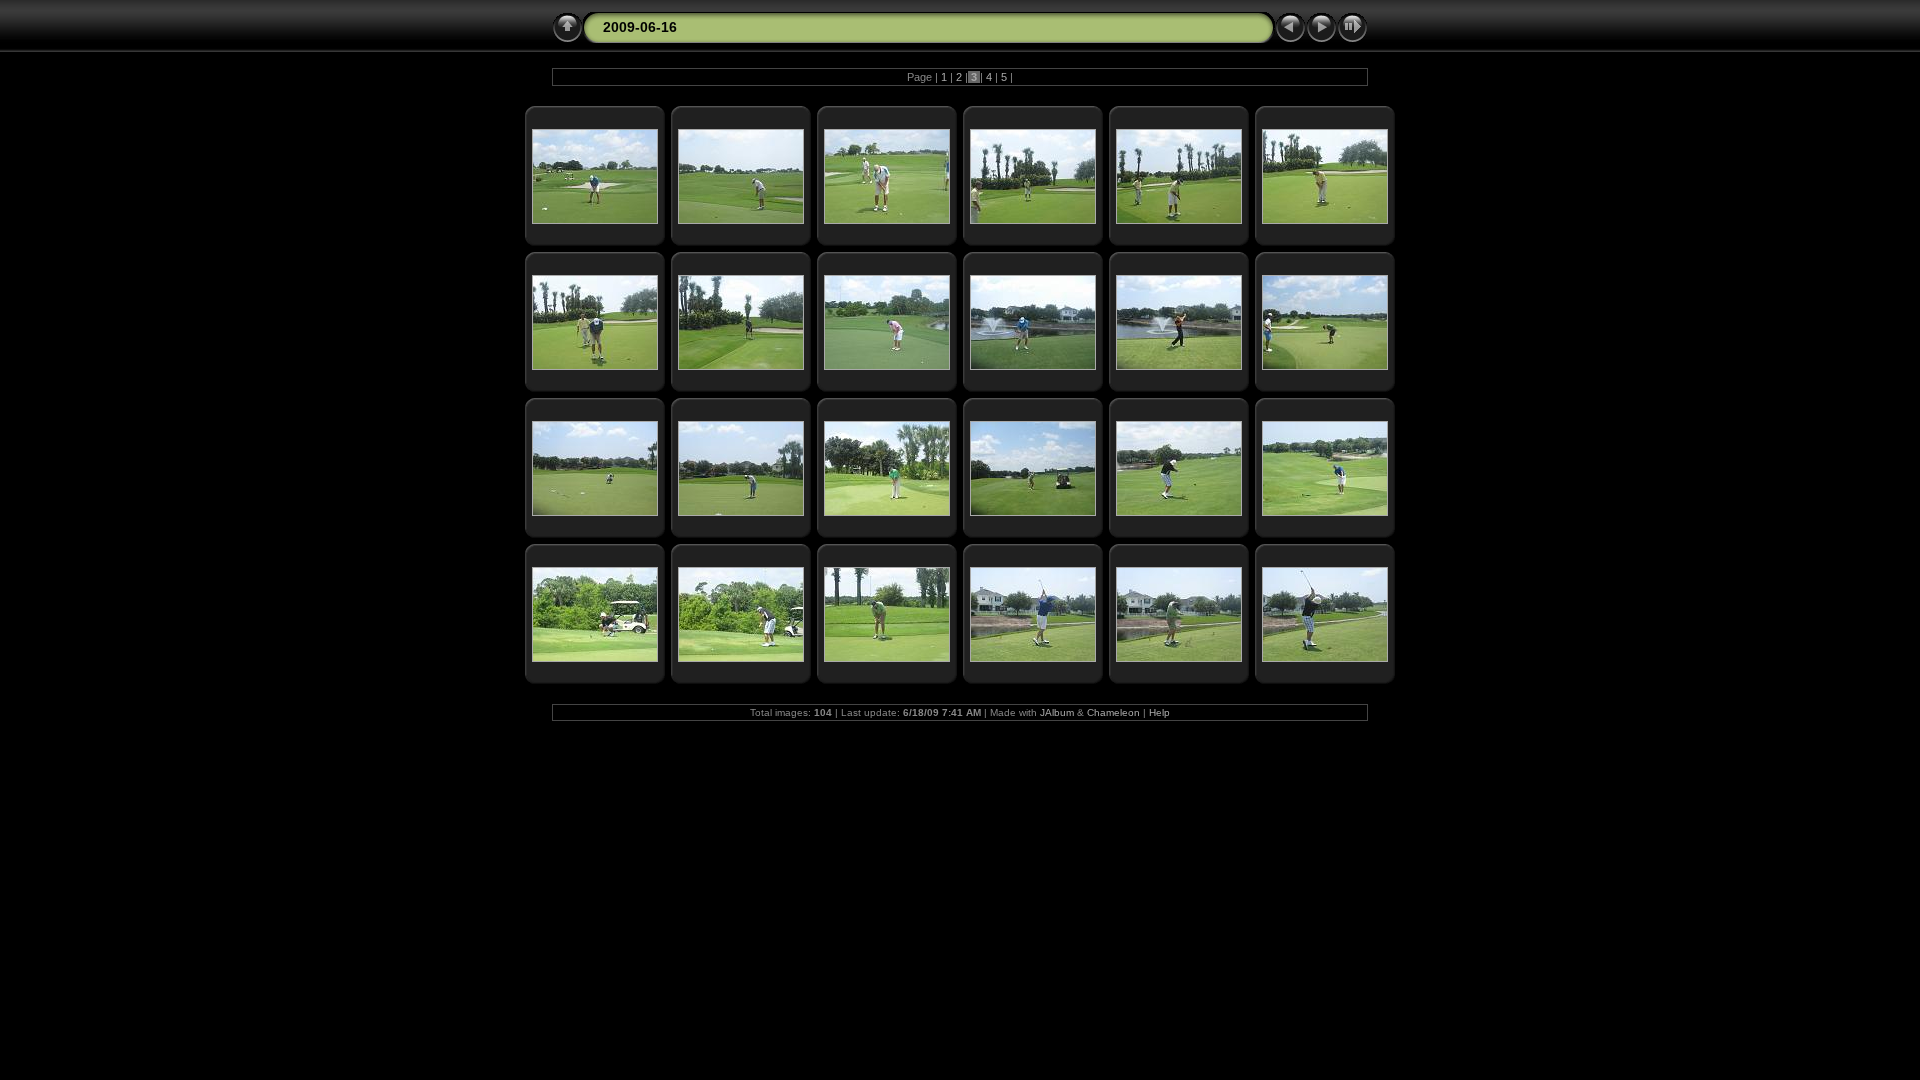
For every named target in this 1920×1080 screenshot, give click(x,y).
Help (1159, 712)
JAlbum (1057, 712)
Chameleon (1113, 712)
